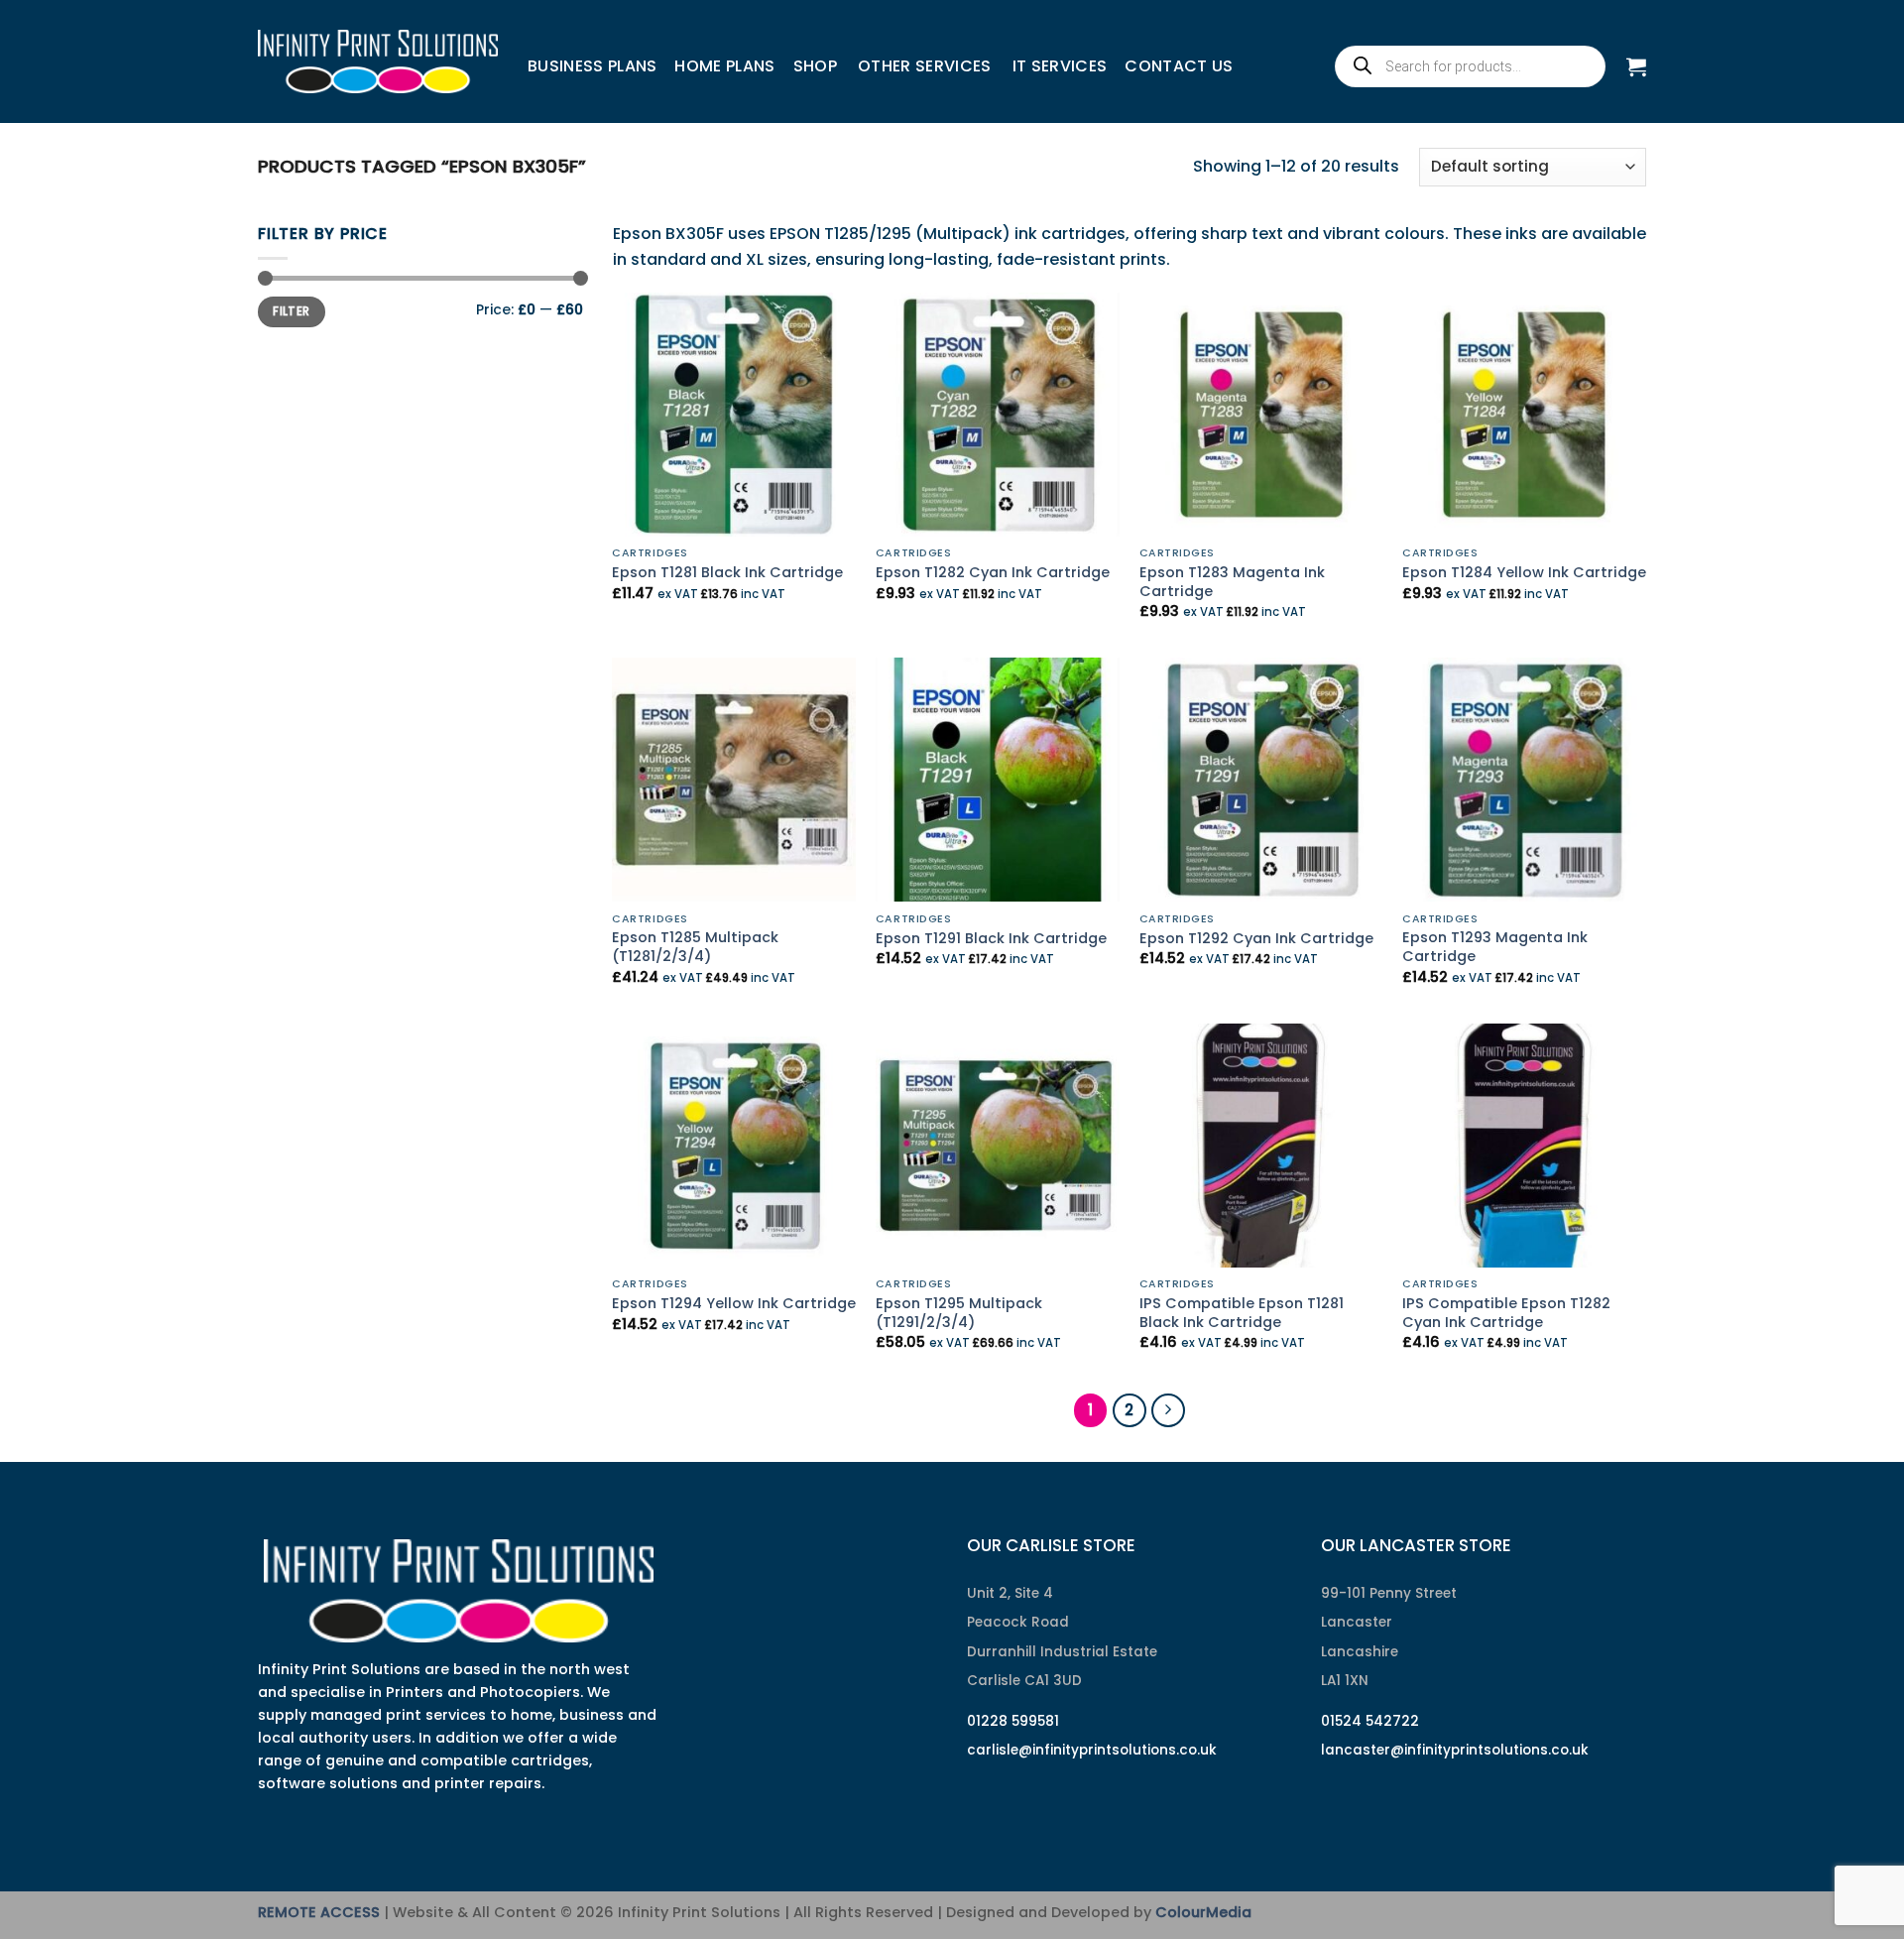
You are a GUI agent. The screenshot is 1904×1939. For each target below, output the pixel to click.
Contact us (1179, 66)
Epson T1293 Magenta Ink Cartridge (1495, 947)
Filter (291, 311)
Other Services (924, 66)
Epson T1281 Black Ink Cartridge (727, 573)
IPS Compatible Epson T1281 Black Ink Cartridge (1242, 1313)
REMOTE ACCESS (319, 1912)
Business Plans (592, 66)
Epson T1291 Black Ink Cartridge (991, 939)
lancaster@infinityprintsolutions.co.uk (1455, 1750)
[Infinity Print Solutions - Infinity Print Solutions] (378, 61)
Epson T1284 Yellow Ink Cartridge (1524, 573)
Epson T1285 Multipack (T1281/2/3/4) (695, 947)
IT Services (1060, 66)
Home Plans (724, 66)
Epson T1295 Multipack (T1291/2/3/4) (959, 1313)
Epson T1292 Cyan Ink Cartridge (1256, 939)
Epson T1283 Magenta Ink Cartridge (1232, 582)
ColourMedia (1203, 1912)
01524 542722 (1370, 1721)
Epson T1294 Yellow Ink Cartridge (734, 1304)
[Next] (1168, 1410)
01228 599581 (1013, 1721)
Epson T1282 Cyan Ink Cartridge (993, 573)
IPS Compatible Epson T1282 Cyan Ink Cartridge (1506, 1313)
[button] (1636, 66)
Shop (815, 66)
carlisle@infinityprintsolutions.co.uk (1092, 1750)
